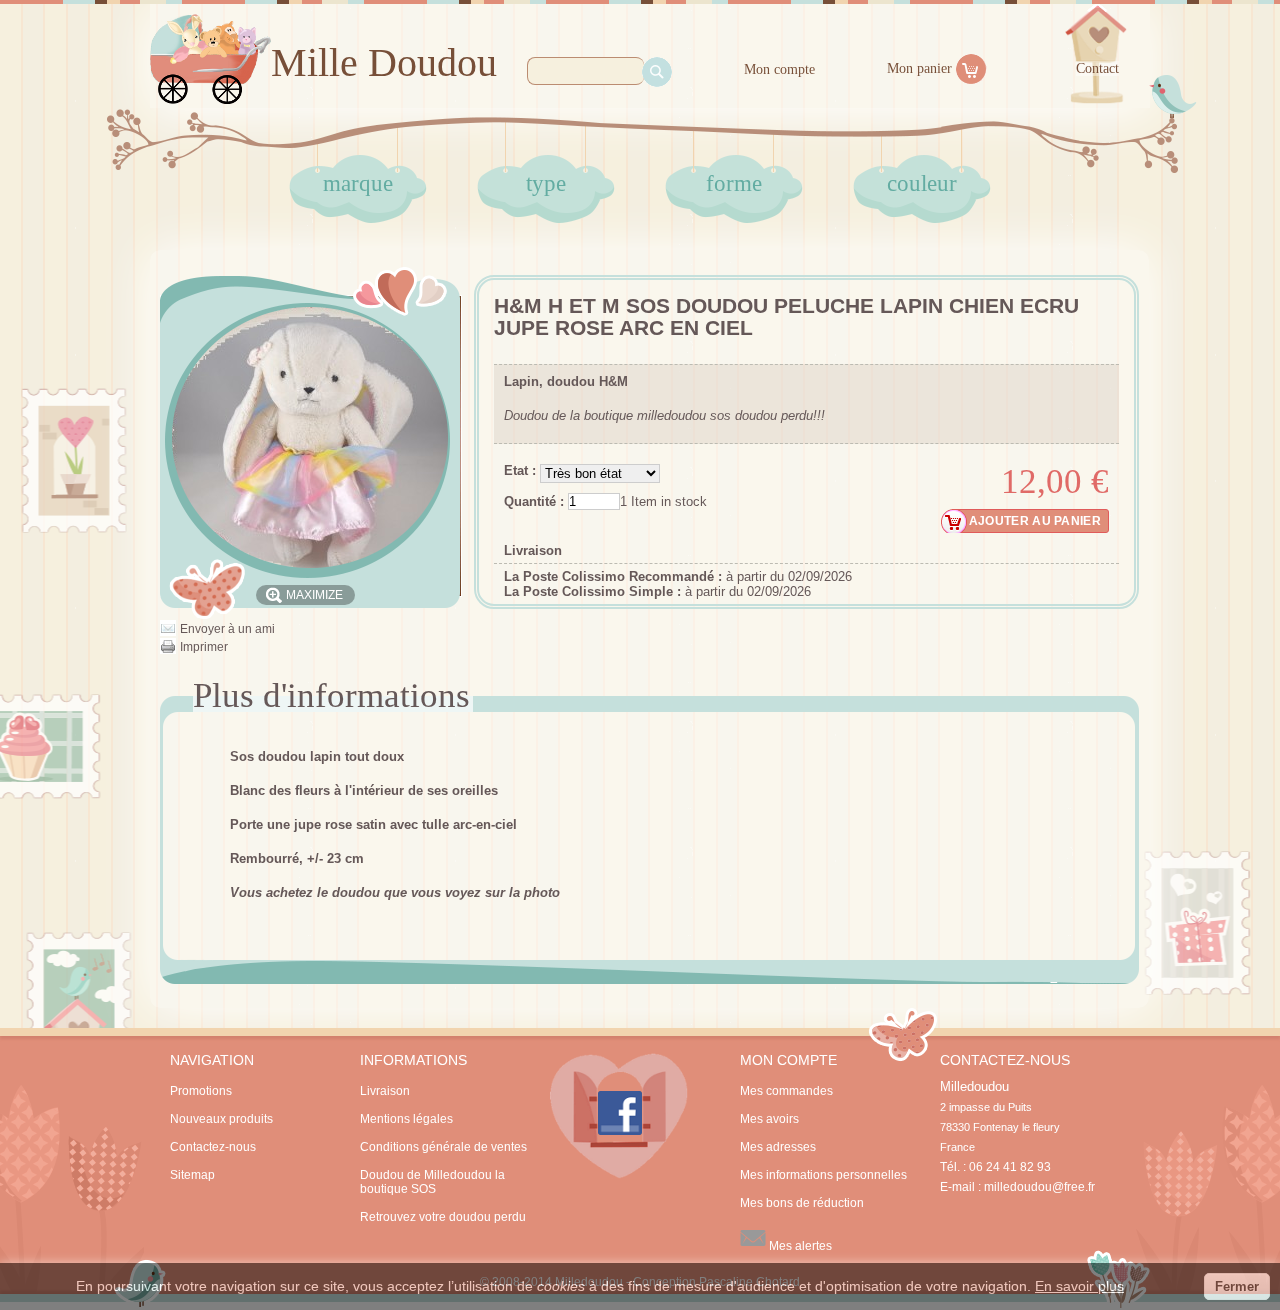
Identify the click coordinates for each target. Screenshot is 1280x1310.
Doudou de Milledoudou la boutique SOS (432, 1182)
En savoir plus (1079, 1286)
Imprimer (204, 647)
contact (1097, 68)
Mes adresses (778, 1147)
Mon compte (779, 69)
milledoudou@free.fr (1039, 1187)
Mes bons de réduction (802, 1203)
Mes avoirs (769, 1119)
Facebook (619, 1116)
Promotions (201, 1091)
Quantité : (534, 502)
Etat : (522, 471)
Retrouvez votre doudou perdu (443, 1217)
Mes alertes (799, 1246)
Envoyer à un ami (227, 629)
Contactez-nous (213, 1147)
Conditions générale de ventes (443, 1147)
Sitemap (192, 1175)
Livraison (533, 550)
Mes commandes (786, 1091)
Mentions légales (406, 1119)
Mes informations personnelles (823, 1175)
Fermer (1237, 1286)
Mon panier (919, 68)
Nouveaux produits (221, 1119)
